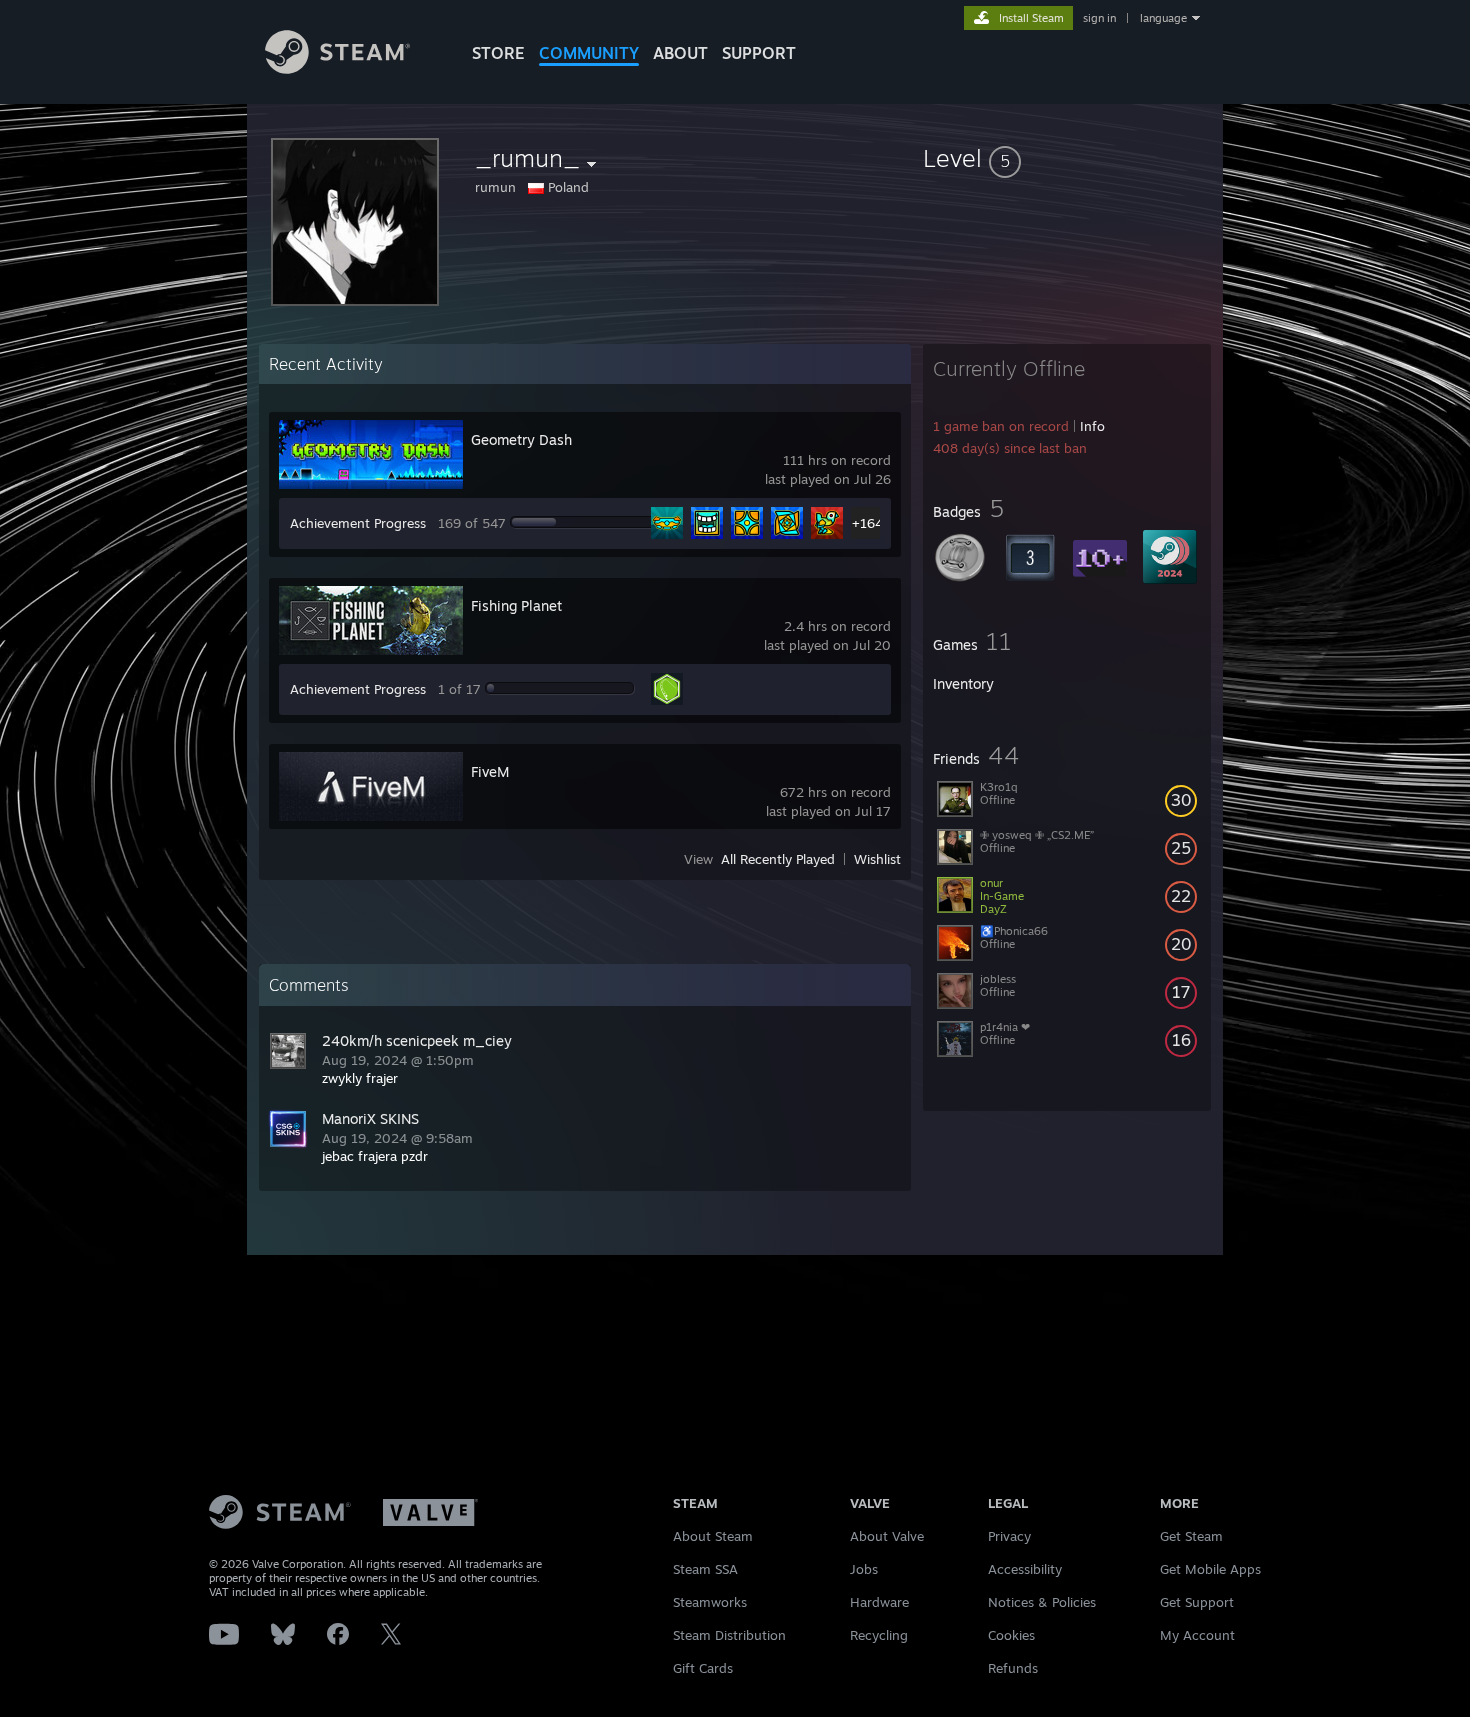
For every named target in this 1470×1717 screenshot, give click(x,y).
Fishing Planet (516, 605)
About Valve (887, 1536)
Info (1092, 426)
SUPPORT (759, 53)
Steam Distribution (729, 1635)
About (680, 53)
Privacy (1009, 1536)
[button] (1067, 158)
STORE (498, 53)
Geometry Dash (521, 439)
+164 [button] (867, 523)
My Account (1197, 1635)
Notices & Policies (1042, 1602)
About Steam (713, 1536)
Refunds (1013, 1668)
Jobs (864, 1569)
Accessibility (1025, 1569)
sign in (1099, 18)
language (1163, 18)
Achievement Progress (358, 523)
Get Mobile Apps (1210, 1569)
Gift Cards (703, 1668)
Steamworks (710, 1602)
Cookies (1011, 1635)
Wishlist (877, 859)
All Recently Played (778, 859)
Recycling (879, 1635)
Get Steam (1191, 1536)
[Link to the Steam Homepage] (337, 68)
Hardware (879, 1602)
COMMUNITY (589, 53)
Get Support (1197, 1602)
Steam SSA (705, 1569)
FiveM (490, 771)
